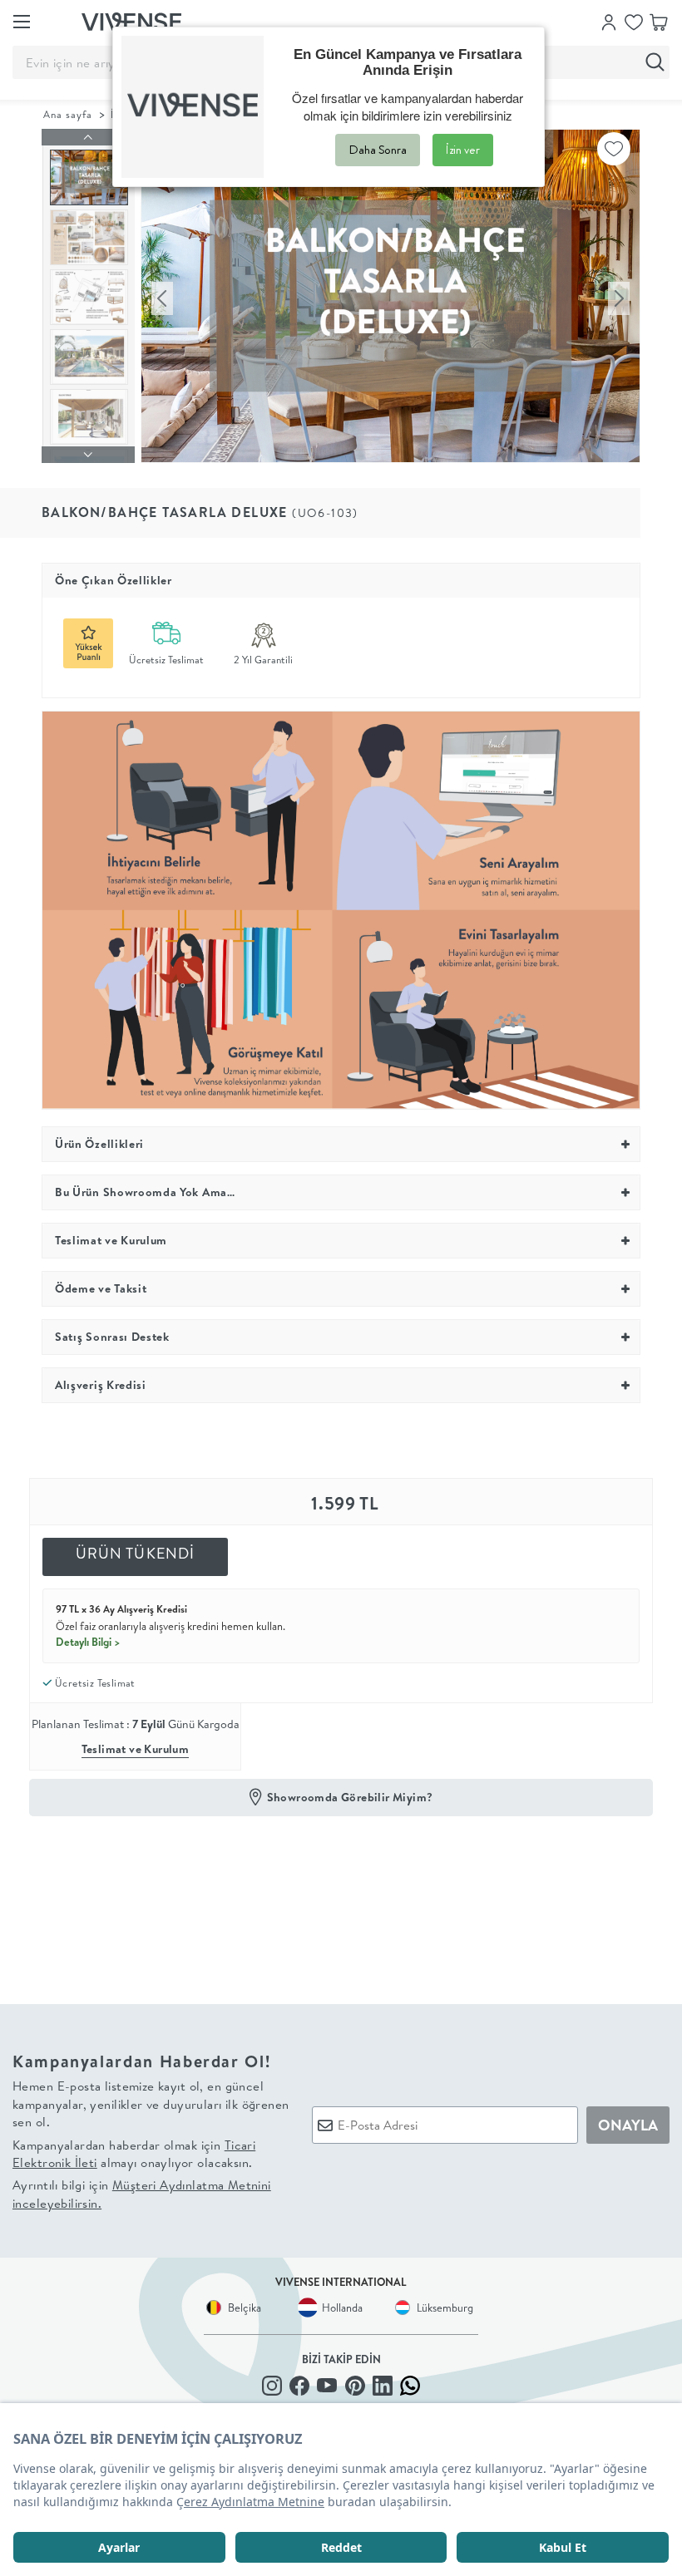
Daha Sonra (378, 150)
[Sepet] (659, 21)
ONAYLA (628, 2125)
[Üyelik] (609, 21)
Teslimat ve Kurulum (136, 1749)
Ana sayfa (68, 114)
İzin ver (463, 150)
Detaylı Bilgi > (88, 1642)
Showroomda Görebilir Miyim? (350, 1797)
